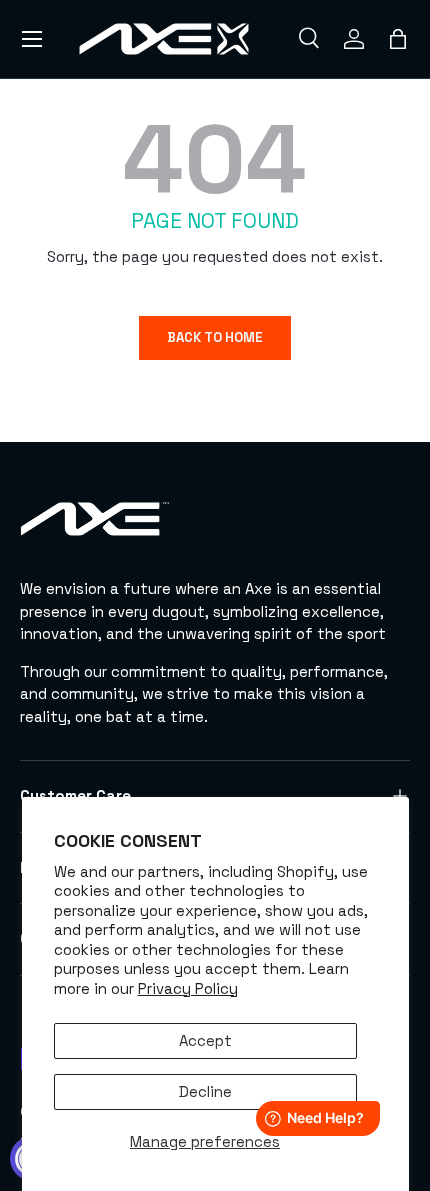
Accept (205, 1040)
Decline (205, 1091)
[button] (398, 39)
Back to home (215, 337)
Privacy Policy (188, 988)
